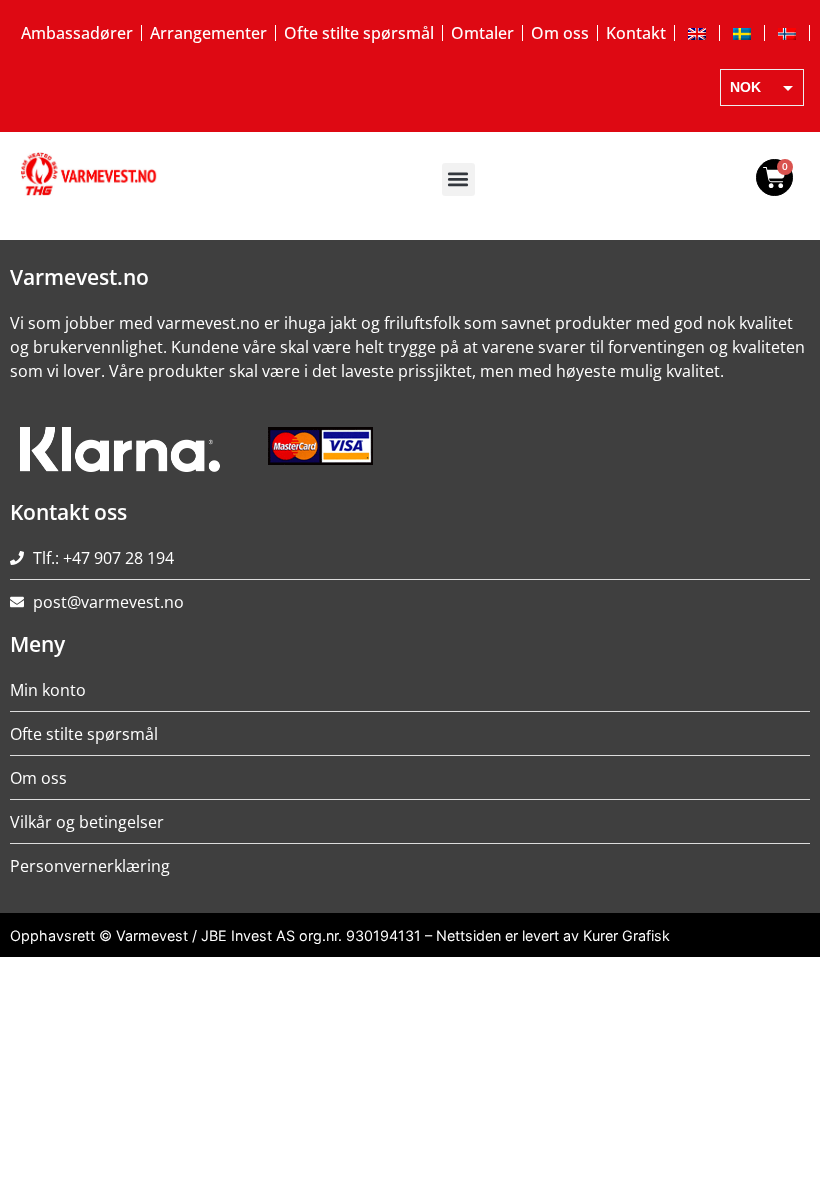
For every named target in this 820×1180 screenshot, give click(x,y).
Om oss (560, 33)
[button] (458, 179)
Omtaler (482, 33)
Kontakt (636, 33)
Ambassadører (77, 33)
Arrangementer (208, 33)
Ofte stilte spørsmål (359, 33)
